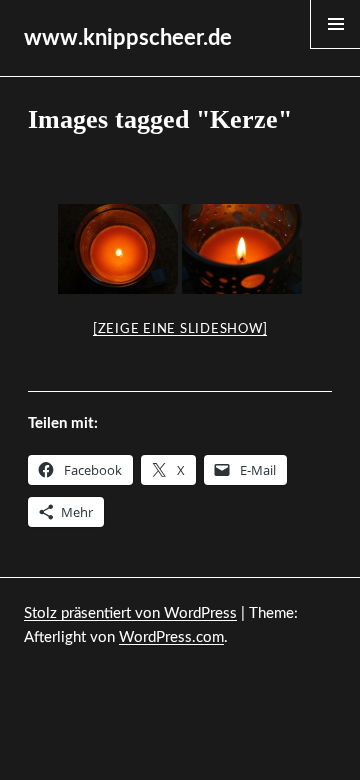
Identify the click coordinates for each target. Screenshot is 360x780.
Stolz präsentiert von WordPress (130, 613)
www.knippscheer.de (128, 38)
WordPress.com (171, 637)
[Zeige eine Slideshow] (180, 329)
